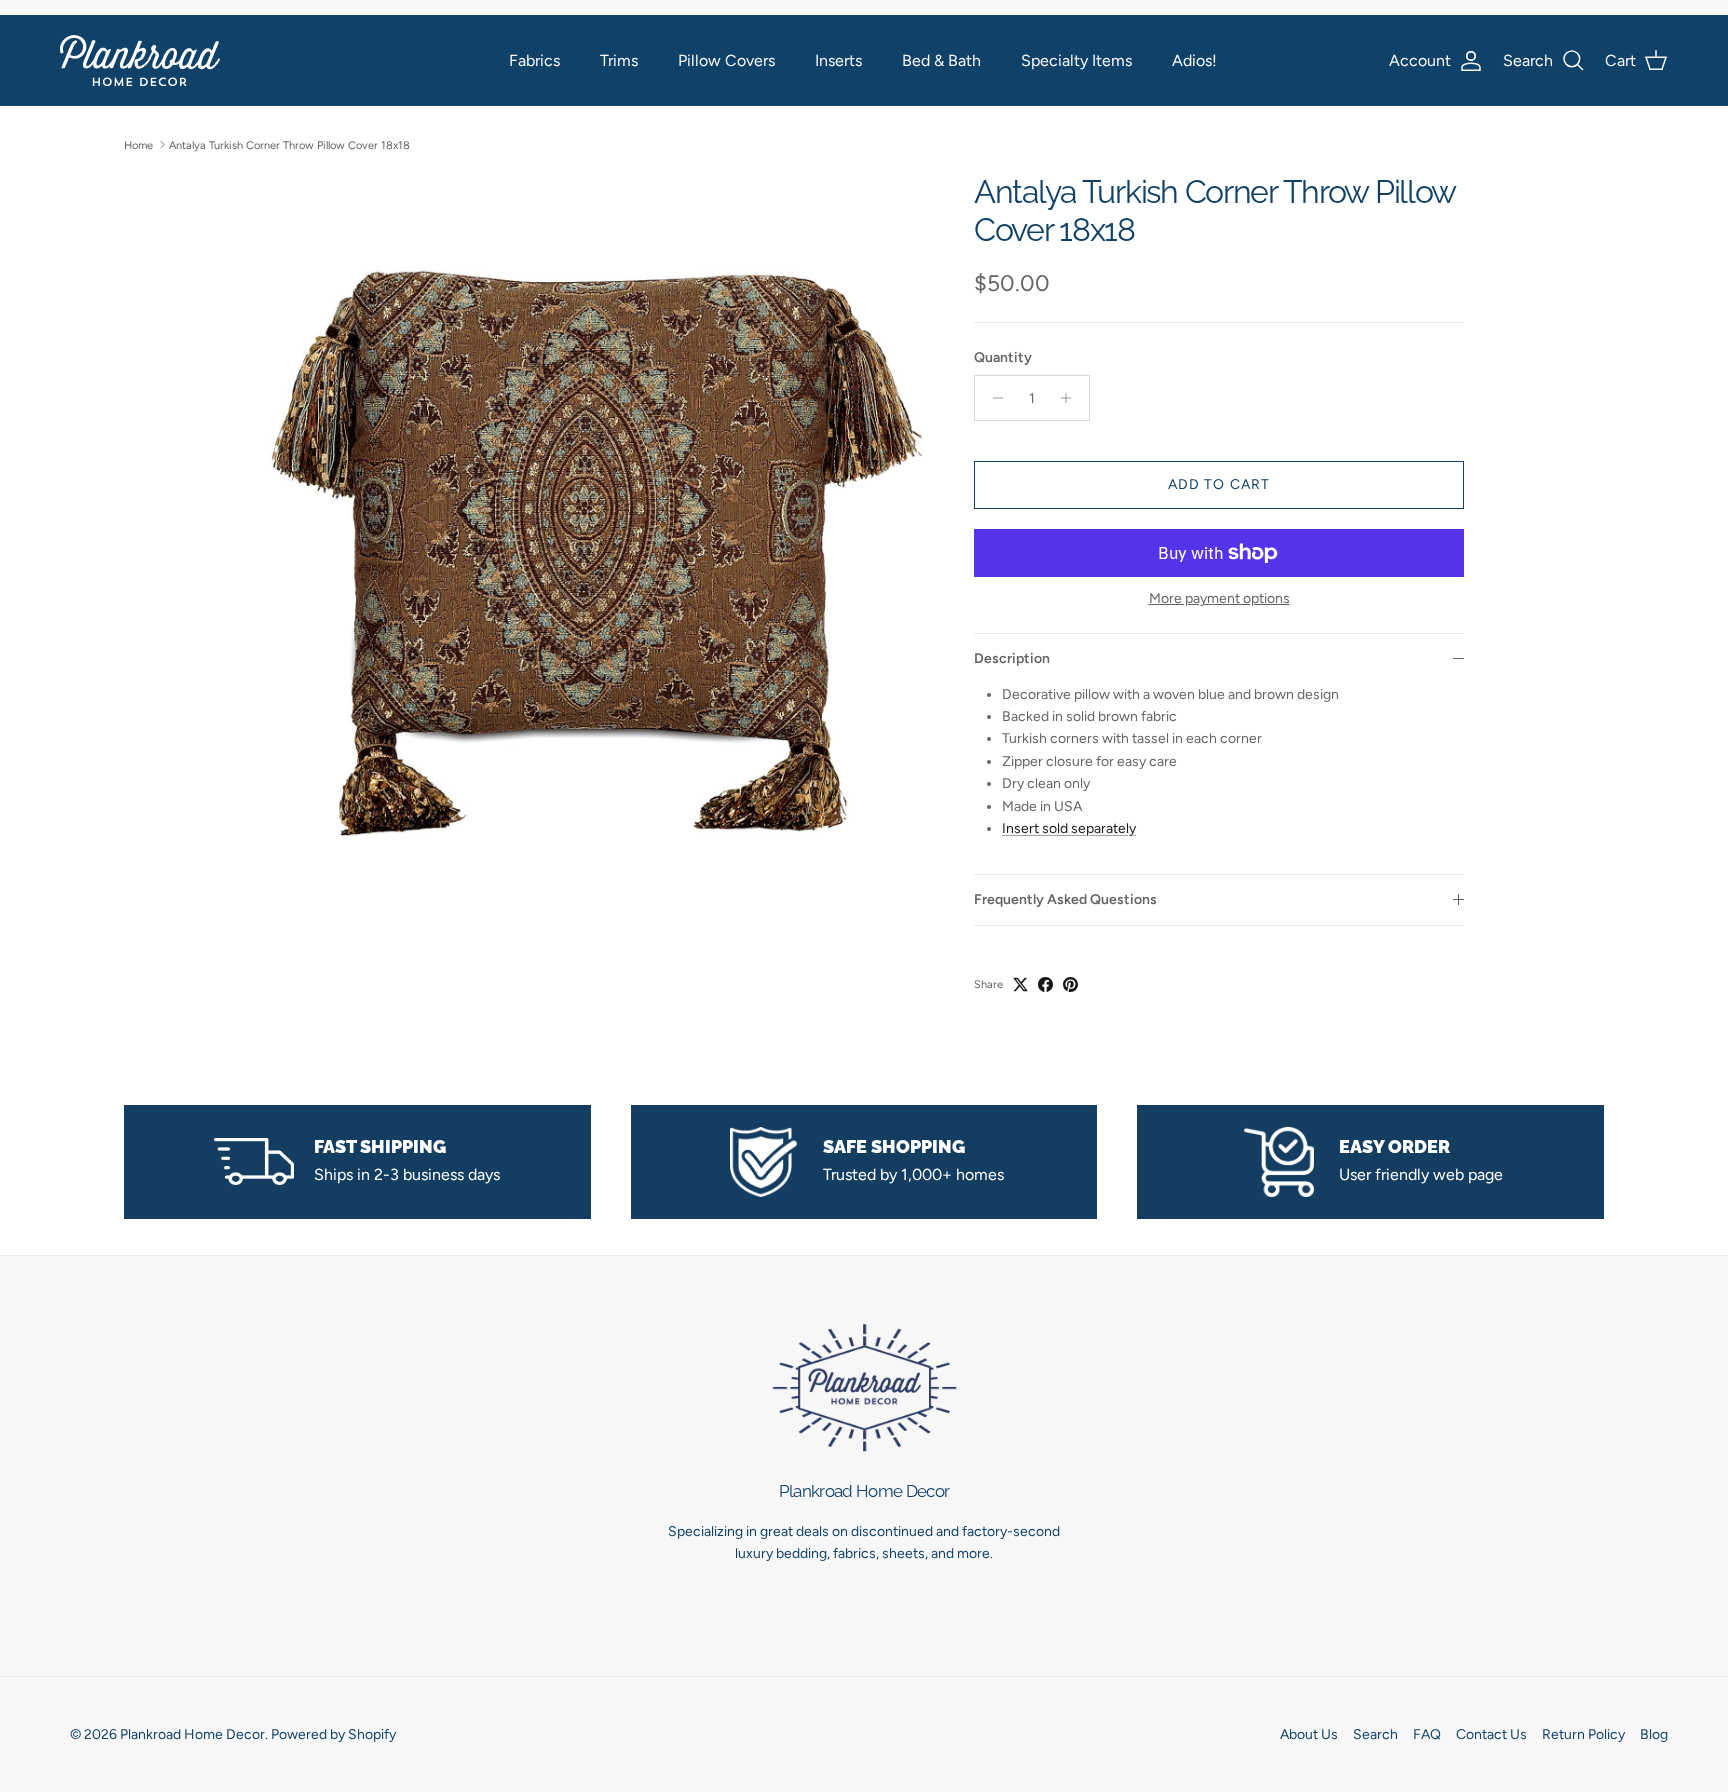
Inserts (838, 60)
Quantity (1003, 357)
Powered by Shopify (333, 1734)
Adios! (1194, 60)
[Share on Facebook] (1045, 984)
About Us (1309, 1734)
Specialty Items (1076, 60)
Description (1012, 658)
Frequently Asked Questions (1065, 899)
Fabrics (534, 60)
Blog (1654, 1734)
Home (138, 144)
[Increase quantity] (1071, 398)
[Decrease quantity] (992, 398)
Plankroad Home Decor (192, 1734)
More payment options (1219, 599)
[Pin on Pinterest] (1070, 984)
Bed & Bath (941, 60)
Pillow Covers (726, 60)
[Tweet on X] (1020, 984)
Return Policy (1583, 1734)
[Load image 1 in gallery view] (597, 545)
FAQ (1427, 1734)
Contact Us (1491, 1734)
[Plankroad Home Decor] (140, 60)
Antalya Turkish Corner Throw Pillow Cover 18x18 (289, 144)
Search (1375, 1734)
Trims (619, 60)
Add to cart (1219, 484)
